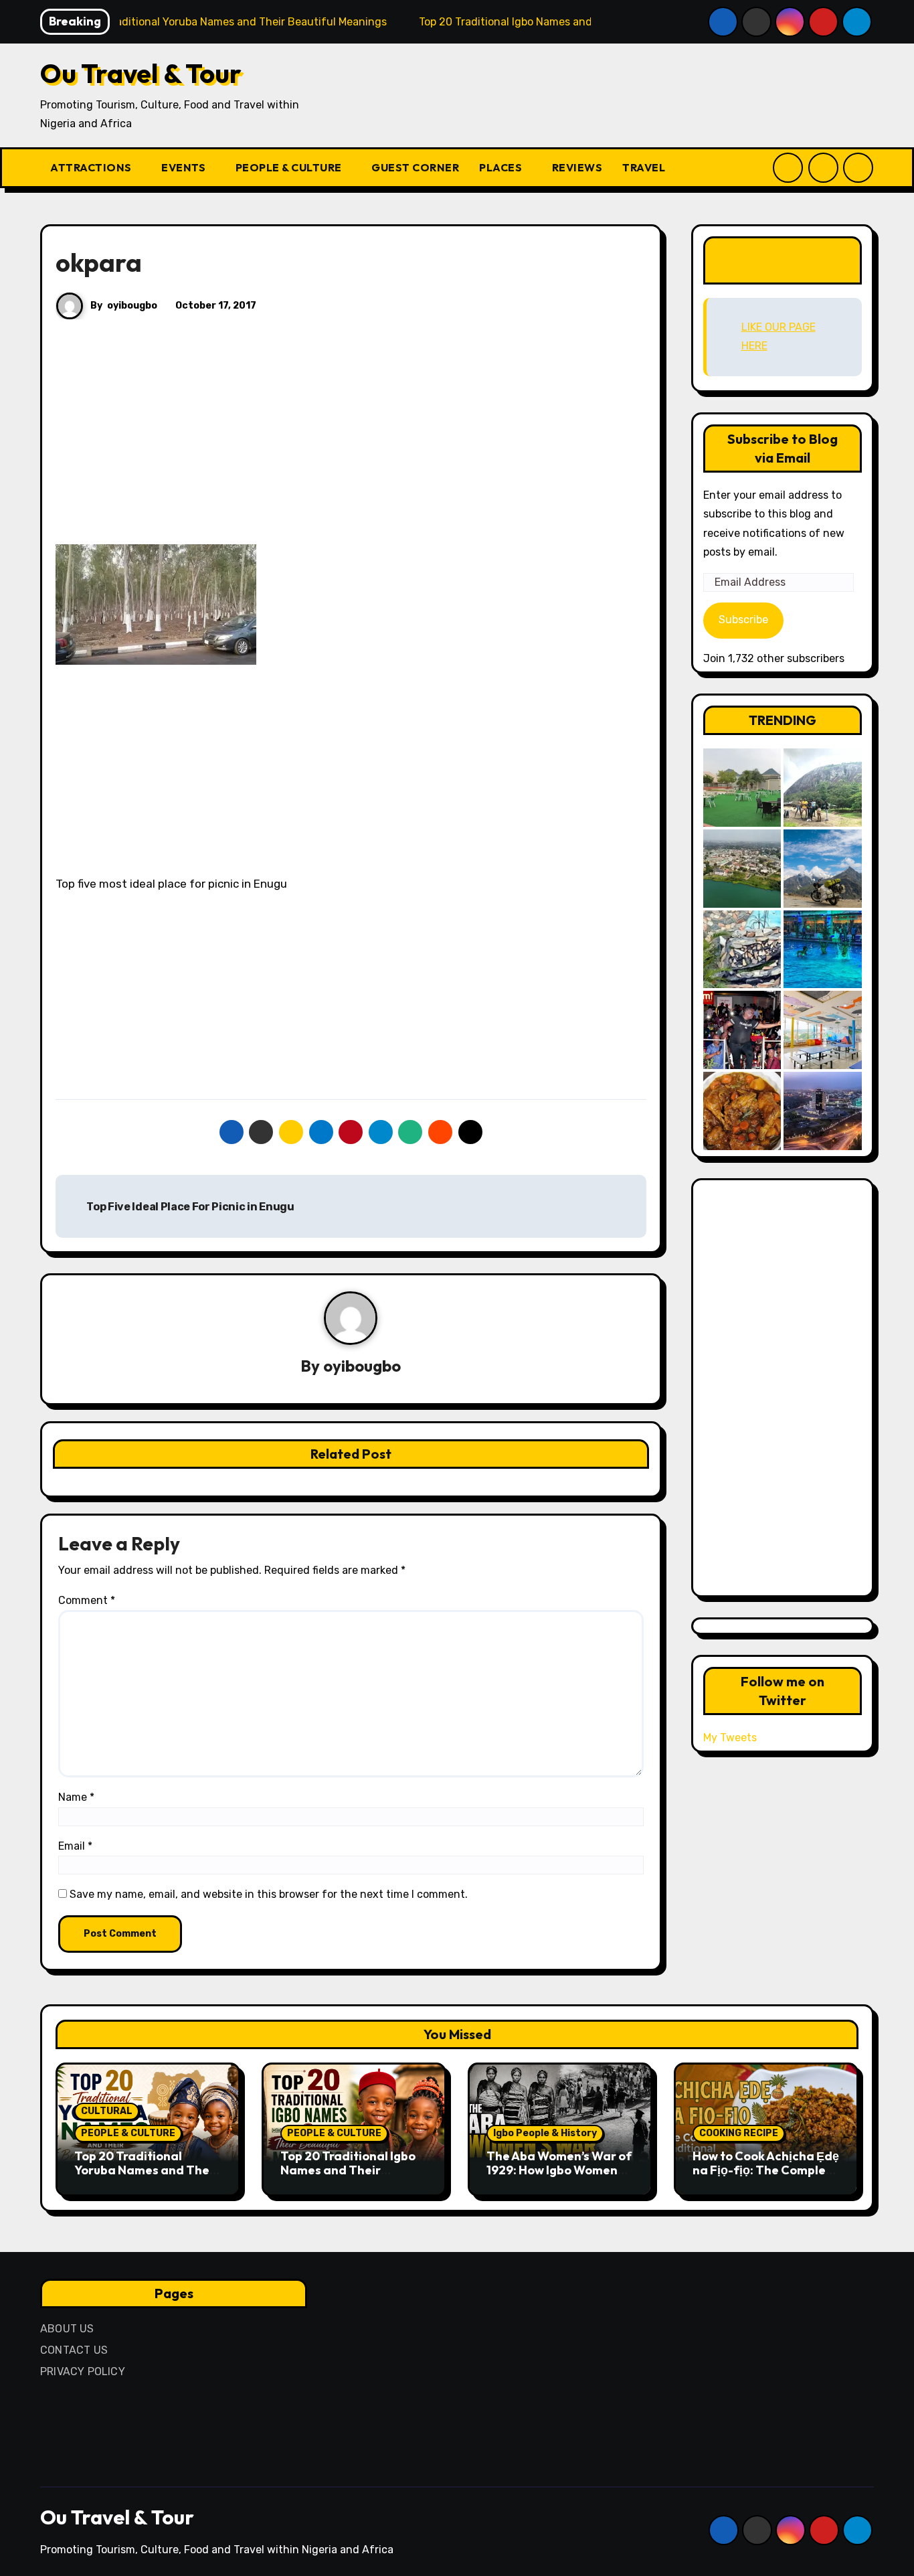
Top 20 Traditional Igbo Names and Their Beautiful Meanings (348, 2170)
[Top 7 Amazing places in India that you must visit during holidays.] (823, 869)
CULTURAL (107, 2111)
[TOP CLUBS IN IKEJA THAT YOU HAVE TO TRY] (742, 950)
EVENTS (185, 167)
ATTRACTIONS (92, 167)
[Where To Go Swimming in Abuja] (823, 950)
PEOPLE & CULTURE (290, 167)
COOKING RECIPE (739, 2133)
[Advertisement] (353, 445)
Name (76, 1797)
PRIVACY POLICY (83, 2371)
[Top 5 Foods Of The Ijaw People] (742, 1111)
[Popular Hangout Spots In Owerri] (742, 1030)
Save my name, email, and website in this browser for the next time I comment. (269, 1894)
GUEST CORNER (415, 167)
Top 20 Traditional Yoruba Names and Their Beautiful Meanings (146, 2170)
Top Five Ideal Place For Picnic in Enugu (190, 1207)
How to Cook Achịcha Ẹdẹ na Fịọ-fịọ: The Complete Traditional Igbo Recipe (766, 2170)
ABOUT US (67, 2329)
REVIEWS (577, 167)
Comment (87, 1600)
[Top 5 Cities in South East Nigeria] (742, 869)
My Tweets (730, 1738)
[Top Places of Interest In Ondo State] (823, 788)
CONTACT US (74, 2350)
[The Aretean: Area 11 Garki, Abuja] (823, 1030)
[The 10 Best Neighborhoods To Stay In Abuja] (823, 1111)
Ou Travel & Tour (141, 73)
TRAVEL (645, 167)
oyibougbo (132, 306)
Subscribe (743, 620)
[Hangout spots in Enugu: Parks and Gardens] (742, 788)
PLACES (502, 167)
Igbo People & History (545, 2133)
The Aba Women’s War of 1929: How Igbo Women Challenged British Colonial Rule (559, 2178)
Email (75, 1846)
